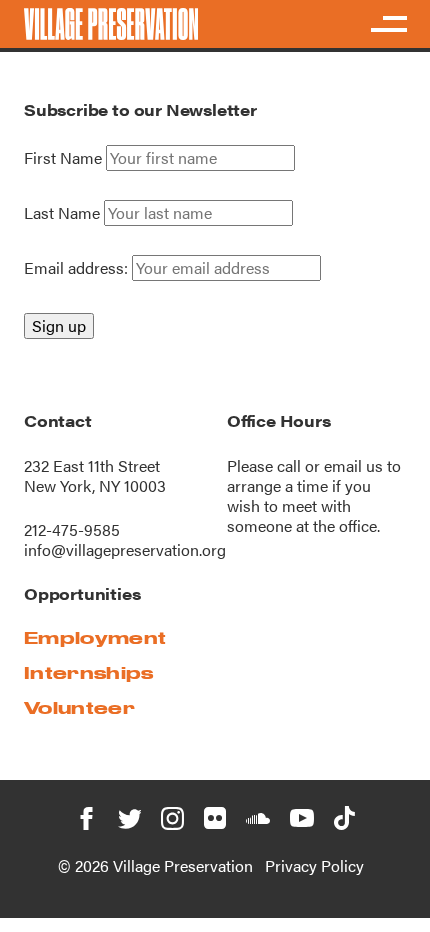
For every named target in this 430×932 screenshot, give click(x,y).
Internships (89, 672)
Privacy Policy (314, 865)
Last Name (62, 213)
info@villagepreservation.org (125, 549)
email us (353, 465)
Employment (95, 637)
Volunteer (79, 707)
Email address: (78, 267)
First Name (63, 158)
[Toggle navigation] (388, 24)
